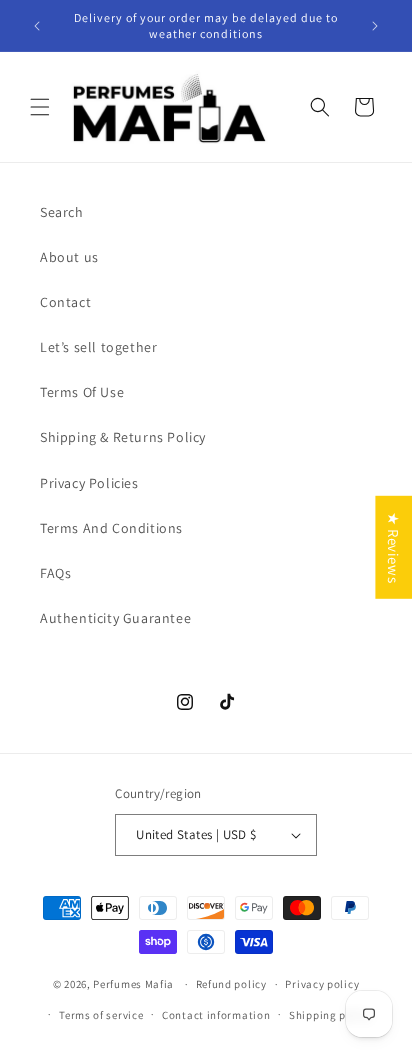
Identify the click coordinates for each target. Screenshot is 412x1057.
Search (62, 212)
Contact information (216, 1015)
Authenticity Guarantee (115, 618)
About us (69, 257)
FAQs (55, 573)
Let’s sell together (98, 347)
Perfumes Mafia (133, 984)
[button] (40, 107)
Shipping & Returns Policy (123, 437)
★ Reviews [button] (393, 546)
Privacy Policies (89, 483)
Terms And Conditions (111, 528)
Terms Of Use (82, 392)
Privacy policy (322, 984)
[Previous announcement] (37, 26)
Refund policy (231, 984)
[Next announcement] (375, 26)
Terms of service (101, 1015)
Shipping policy (330, 1015)
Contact (65, 302)
